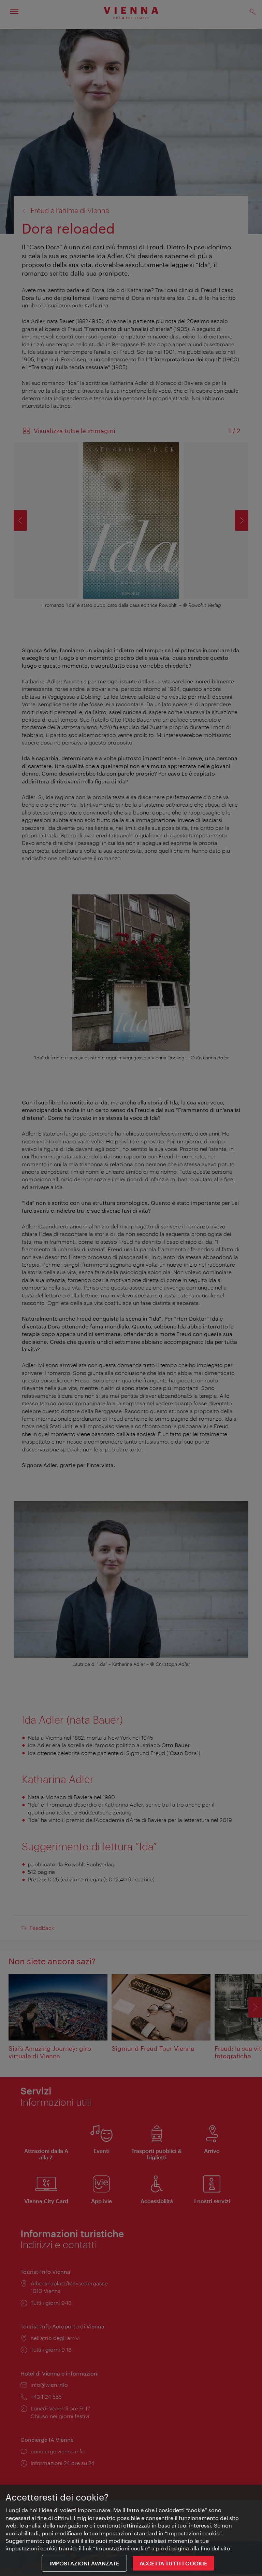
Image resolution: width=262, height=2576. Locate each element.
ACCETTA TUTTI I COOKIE (173, 2563)
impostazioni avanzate (84, 2563)
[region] (131, 2530)
